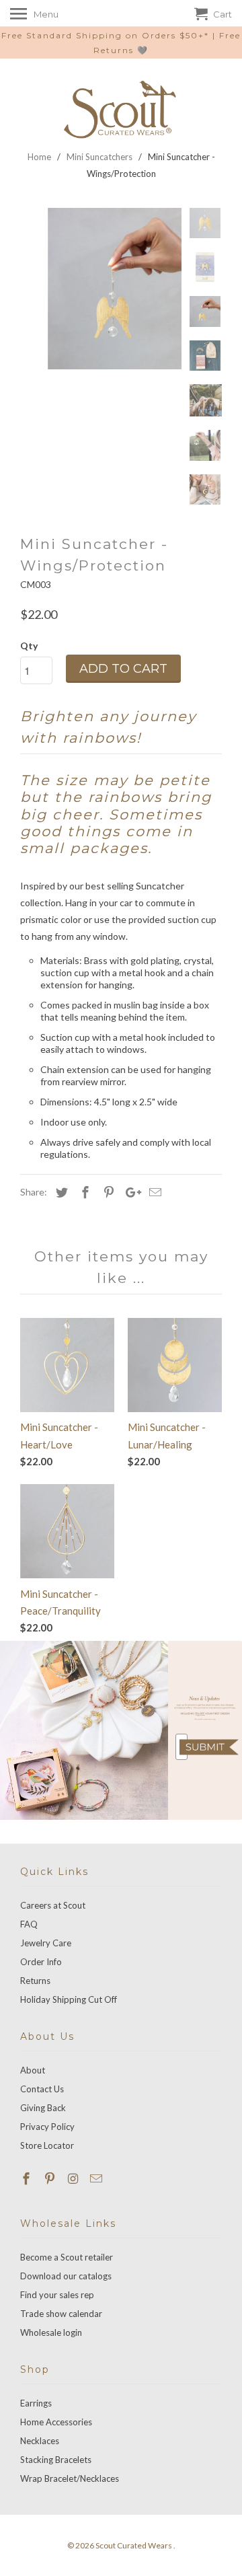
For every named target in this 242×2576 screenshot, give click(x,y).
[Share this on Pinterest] (107, 1192)
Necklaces (40, 2441)
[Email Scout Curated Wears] (97, 2178)
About (33, 2070)
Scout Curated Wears (134, 2545)
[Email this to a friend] (153, 1192)
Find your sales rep (57, 2295)
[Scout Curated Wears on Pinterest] (51, 2178)
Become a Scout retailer (67, 2257)
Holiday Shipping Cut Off (69, 1999)
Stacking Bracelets (56, 2460)
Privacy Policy (47, 2127)
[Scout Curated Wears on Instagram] (75, 2178)
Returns (35, 1981)
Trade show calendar (61, 2314)
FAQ (29, 1924)
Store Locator (47, 2145)
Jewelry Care (46, 1943)
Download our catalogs (66, 2276)
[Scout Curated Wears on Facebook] (28, 2178)
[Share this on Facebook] (83, 1192)
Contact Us (42, 2089)
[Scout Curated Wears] (121, 110)
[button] (209, 1747)
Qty (29, 646)
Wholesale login (51, 2332)
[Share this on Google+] (130, 1192)
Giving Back (43, 2108)
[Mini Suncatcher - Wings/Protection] (101, 289)
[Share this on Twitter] (60, 1192)
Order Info (41, 1962)
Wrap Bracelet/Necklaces (70, 2478)
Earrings (36, 2403)
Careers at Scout (53, 1905)
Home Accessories (56, 2422)
